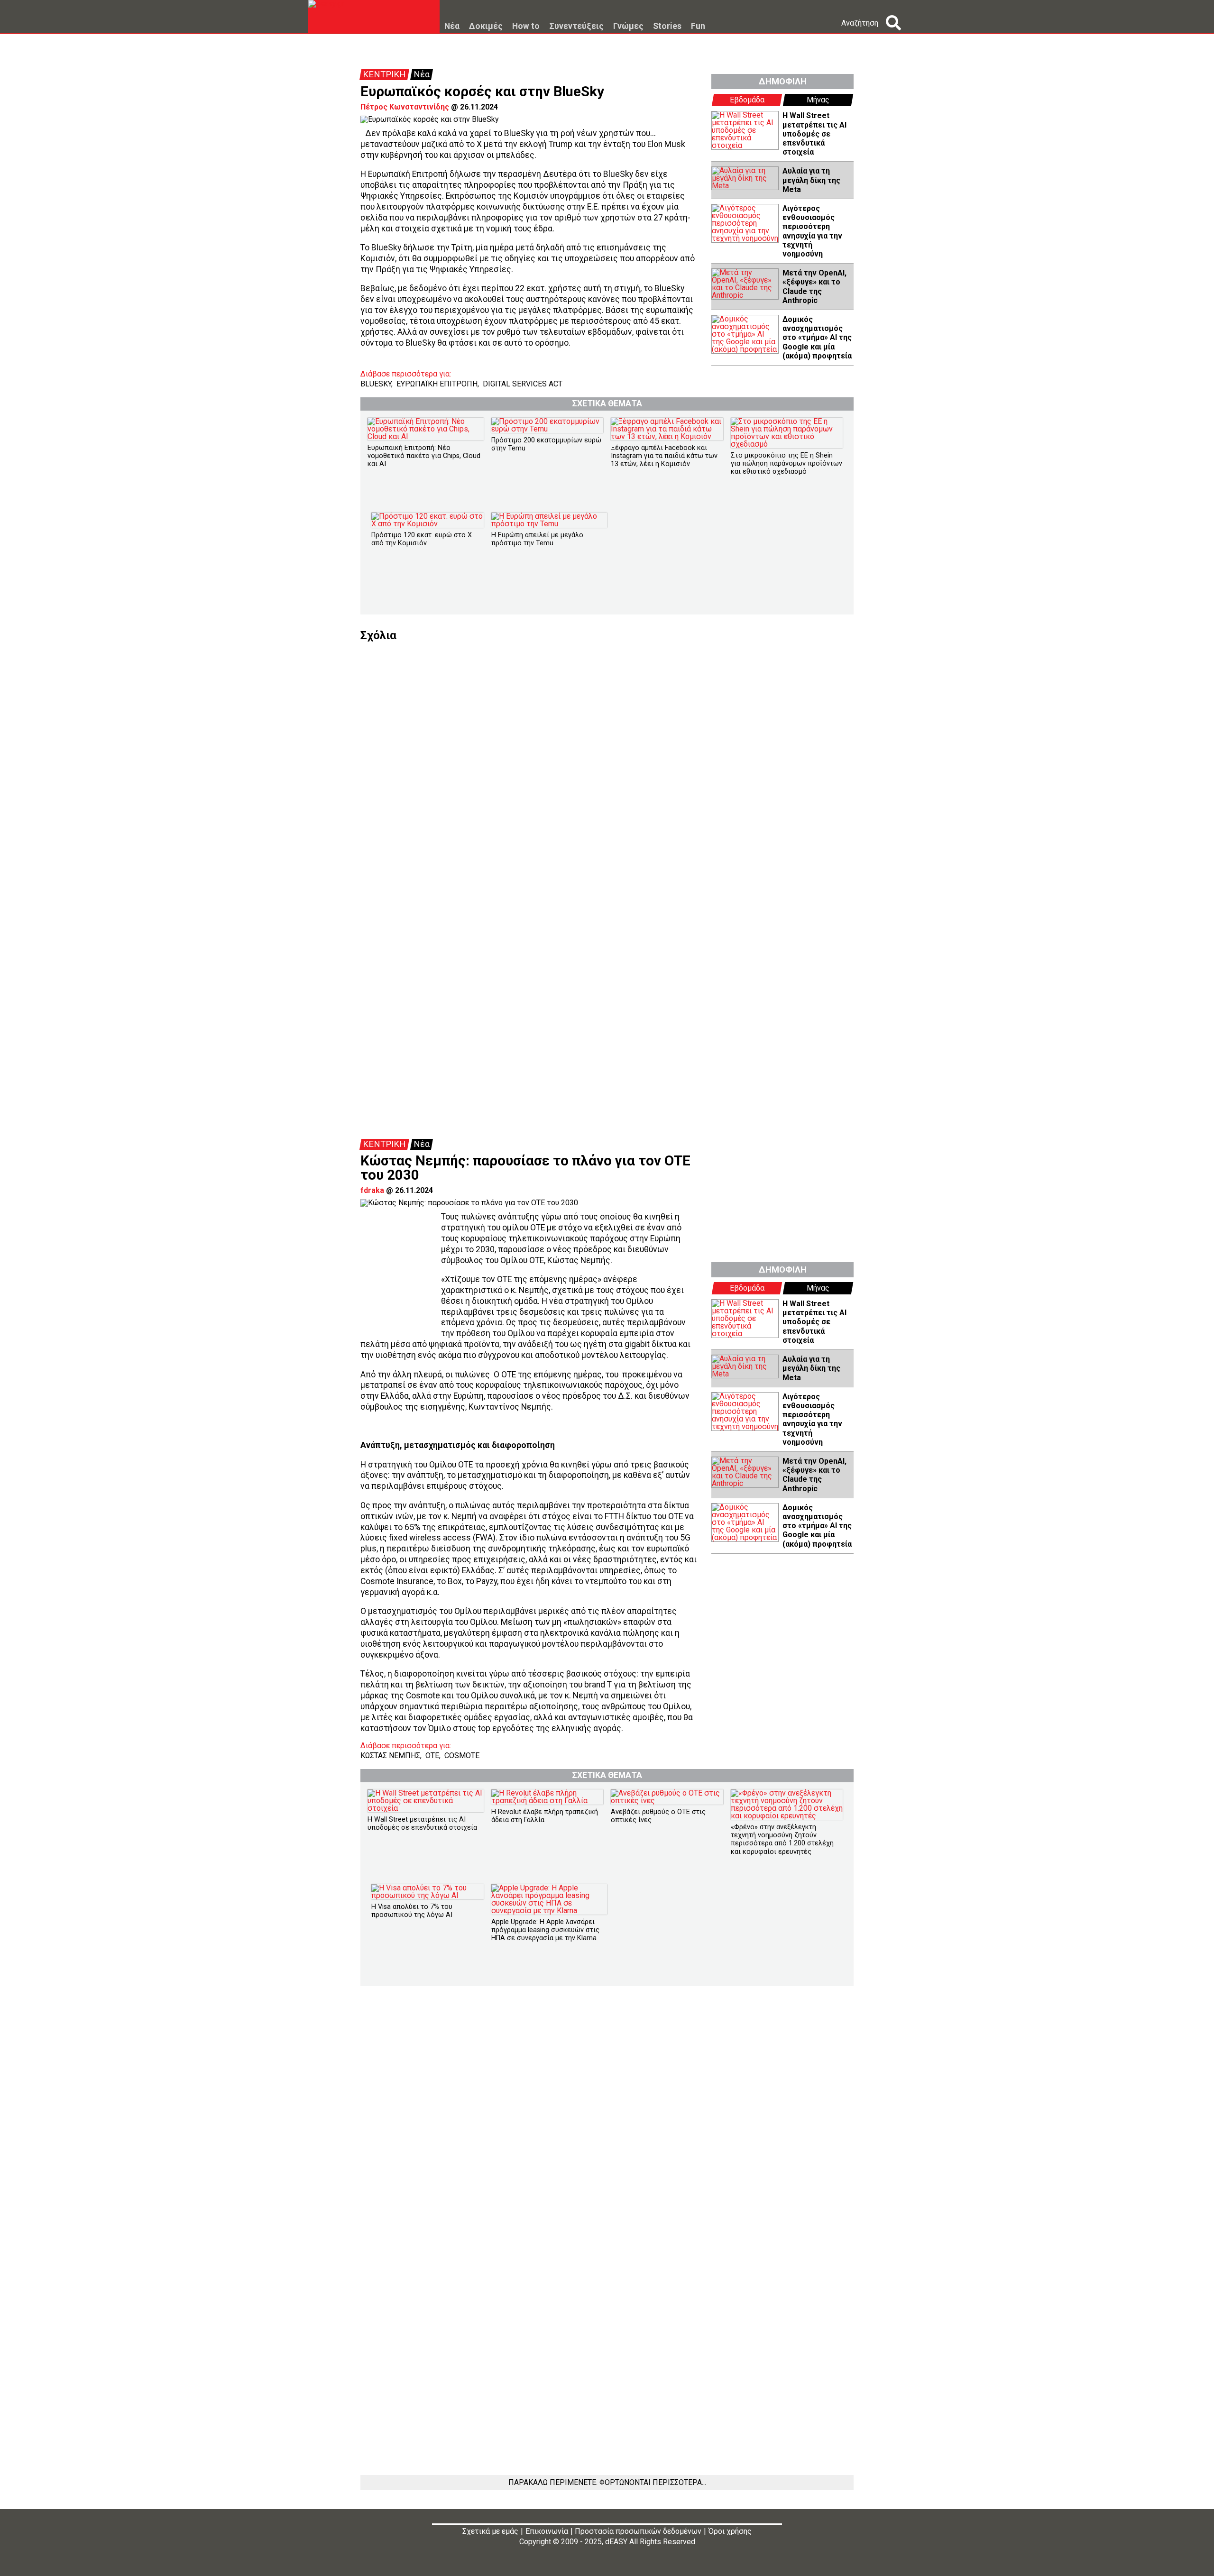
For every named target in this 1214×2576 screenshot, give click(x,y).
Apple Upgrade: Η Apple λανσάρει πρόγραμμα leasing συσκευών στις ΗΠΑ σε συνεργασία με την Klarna (545, 1930)
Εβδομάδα (747, 100)
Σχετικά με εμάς (490, 2531)
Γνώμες (628, 27)
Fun (698, 27)
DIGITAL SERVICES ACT (523, 384)
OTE (432, 1756)
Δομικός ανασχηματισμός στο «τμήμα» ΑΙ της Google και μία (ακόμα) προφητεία (817, 338)
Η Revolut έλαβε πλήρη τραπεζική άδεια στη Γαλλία (545, 1816)
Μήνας (818, 100)
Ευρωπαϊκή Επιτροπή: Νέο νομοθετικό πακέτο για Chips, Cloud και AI (424, 456)
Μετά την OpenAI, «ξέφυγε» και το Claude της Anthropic (814, 287)
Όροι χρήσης (730, 2531)
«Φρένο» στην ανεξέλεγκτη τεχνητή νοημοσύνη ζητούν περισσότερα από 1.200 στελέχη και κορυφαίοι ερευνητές (782, 1839)
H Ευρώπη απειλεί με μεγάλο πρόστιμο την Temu (537, 539)
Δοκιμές (486, 27)
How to (526, 27)
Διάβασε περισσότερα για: (406, 374)
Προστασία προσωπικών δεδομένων (638, 2531)
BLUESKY (376, 384)
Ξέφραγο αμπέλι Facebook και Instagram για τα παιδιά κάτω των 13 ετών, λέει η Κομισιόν (664, 456)
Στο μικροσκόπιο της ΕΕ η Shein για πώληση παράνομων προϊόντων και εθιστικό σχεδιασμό (786, 464)
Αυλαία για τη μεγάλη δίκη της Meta (811, 180)
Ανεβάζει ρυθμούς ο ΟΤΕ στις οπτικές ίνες (658, 1816)
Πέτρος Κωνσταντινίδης (405, 107)
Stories (667, 27)
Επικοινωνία (547, 2531)
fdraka (372, 1190)
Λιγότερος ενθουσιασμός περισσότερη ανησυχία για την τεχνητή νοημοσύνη (812, 231)
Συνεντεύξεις (576, 27)
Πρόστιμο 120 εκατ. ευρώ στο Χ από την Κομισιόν (422, 539)
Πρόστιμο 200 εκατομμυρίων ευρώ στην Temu (546, 444)
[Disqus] (607, 760)
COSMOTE (462, 1756)
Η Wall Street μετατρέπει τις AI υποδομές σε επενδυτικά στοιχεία (814, 134)
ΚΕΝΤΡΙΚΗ (384, 74)
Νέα (452, 27)
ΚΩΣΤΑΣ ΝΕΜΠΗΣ (390, 1756)
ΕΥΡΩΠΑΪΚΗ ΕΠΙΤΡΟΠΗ (437, 384)
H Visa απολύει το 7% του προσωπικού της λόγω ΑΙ (412, 1911)
